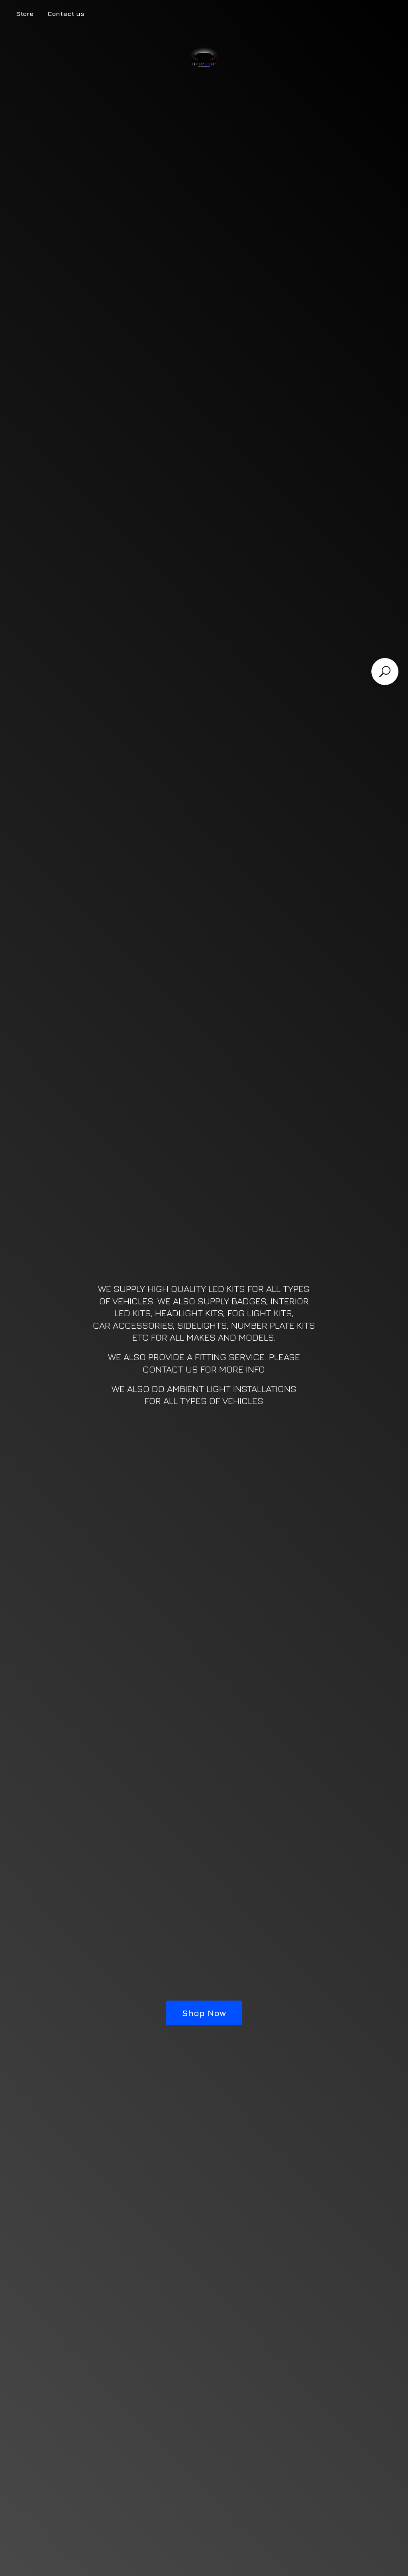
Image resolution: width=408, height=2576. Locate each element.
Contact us (66, 14)
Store (25, 14)
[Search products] (385, 672)
